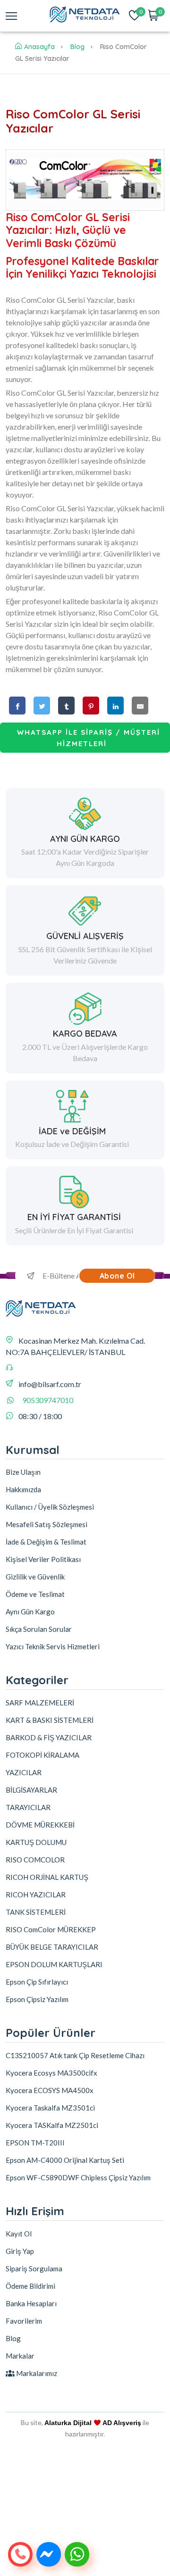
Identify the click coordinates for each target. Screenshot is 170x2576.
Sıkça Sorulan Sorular (39, 1629)
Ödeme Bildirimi (30, 2286)
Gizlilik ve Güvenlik (35, 1577)
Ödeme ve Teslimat (35, 1594)
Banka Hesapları (31, 2303)
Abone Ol (117, 1276)
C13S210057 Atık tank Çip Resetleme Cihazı (75, 2055)
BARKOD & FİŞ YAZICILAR (49, 1737)
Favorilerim (24, 2321)
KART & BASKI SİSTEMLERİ (50, 1720)
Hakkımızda (23, 1489)
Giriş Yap (20, 2251)
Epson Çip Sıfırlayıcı (37, 1982)
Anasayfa (39, 47)
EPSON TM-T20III (35, 2143)
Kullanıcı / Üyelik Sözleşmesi (50, 1507)
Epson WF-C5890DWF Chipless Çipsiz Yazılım (78, 2177)
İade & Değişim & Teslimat (46, 1542)
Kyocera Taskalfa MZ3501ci (50, 2108)
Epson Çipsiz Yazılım (37, 1999)
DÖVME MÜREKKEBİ (40, 1825)
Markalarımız (36, 2373)
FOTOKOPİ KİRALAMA (42, 1755)
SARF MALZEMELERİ (40, 1703)
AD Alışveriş (122, 2423)
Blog (77, 47)
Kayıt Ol (19, 2234)
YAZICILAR (24, 1772)
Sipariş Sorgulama (34, 2269)
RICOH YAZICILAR (36, 1895)
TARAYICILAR (28, 1807)
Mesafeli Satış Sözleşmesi (47, 1524)
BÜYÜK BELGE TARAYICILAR (52, 1947)
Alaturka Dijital (68, 2423)
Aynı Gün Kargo (30, 1612)
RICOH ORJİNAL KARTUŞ (47, 1877)
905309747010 (48, 1400)
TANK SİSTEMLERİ (36, 1912)
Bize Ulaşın (23, 1472)
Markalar (20, 2356)
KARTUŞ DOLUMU (36, 1842)
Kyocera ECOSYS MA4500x (50, 2090)
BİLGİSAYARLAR (31, 1790)
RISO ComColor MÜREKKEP (51, 1929)
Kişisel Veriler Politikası (43, 1559)
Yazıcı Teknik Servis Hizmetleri (53, 1646)
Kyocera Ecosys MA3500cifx (51, 2073)
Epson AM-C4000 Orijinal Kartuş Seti (65, 2160)
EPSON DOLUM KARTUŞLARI (54, 1964)
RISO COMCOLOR (35, 1860)
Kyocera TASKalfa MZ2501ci (52, 2125)
